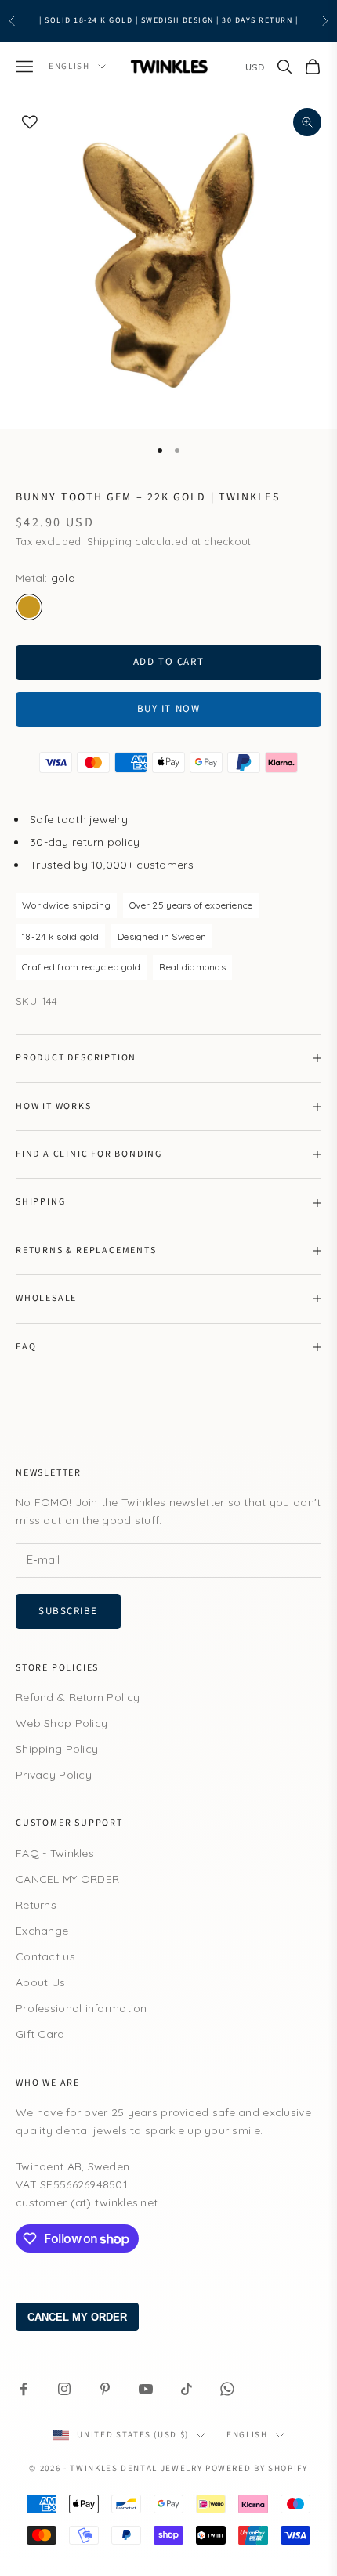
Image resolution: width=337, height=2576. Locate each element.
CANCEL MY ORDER (67, 1879)
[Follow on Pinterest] (105, 2389)
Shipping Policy (57, 1749)
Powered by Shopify (257, 2468)
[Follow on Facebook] (24, 2389)
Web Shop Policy (62, 1723)
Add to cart (168, 662)
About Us (40, 1982)
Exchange (42, 1931)
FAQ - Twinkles (55, 1853)
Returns (36, 1905)
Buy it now (169, 709)
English (69, 66)
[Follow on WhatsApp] (227, 2389)
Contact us (45, 1956)
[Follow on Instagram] (64, 2389)
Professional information (82, 2008)
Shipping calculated (137, 541)
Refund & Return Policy (78, 1697)
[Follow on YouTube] (146, 2389)
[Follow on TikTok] (187, 2389)
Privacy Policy (54, 1775)
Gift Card (40, 2034)
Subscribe (68, 1611)
